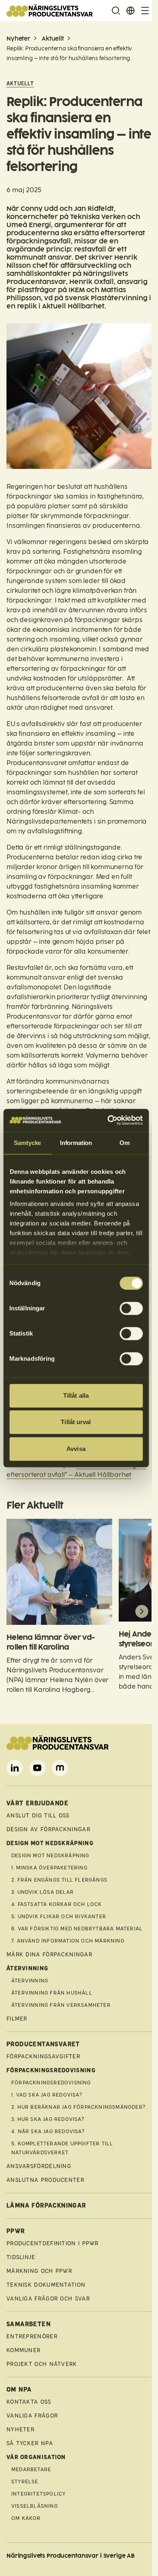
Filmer (17, 2019)
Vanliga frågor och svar (48, 2299)
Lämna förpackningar (46, 2206)
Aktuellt (53, 39)
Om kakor (26, 2518)
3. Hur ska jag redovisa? (48, 2119)
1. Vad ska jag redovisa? (47, 2095)
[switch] (131, 1308)
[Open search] (116, 11)
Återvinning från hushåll (52, 1993)
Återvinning (30, 1981)
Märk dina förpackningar (49, 1955)
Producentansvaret (43, 2044)
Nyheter (18, 39)
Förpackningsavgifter (43, 2057)
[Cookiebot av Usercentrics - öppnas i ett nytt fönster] (108, 1120)
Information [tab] (76, 1143)
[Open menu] (145, 11)
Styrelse (25, 2482)
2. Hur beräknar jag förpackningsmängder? (78, 2107)
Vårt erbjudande (37, 1803)
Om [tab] (125, 1143)
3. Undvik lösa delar (43, 1892)
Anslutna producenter (45, 2180)
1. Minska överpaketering (49, 1868)
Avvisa (76, 1449)
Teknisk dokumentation (46, 2285)
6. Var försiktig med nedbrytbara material (77, 1929)
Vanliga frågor (32, 2416)
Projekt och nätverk (42, 2364)
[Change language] (130, 11)
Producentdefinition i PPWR (53, 2243)
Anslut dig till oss (38, 1816)
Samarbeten (29, 2324)
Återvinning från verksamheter (61, 2005)
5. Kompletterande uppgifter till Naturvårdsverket (62, 2148)
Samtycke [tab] (27, 1143)
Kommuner (23, 2350)
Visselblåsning (35, 2506)
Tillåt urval (76, 1422)
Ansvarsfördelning (39, 2166)
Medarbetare (31, 2470)
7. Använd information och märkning (68, 1941)
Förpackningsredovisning (51, 2083)
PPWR (16, 2231)
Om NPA (19, 2390)
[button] (16, 1611)
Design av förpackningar (48, 1829)
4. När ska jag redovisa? (48, 2131)
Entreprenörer (32, 2336)
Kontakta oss (29, 2402)
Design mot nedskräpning (50, 1856)
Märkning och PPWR (39, 2271)
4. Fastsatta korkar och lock (57, 1904)
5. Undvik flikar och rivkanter (59, 1917)
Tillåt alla (76, 1395)
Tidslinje (21, 2257)
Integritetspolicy (38, 2494)
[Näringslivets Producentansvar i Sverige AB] (50, 11)
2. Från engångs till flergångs (59, 1880)
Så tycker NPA (30, 2443)
